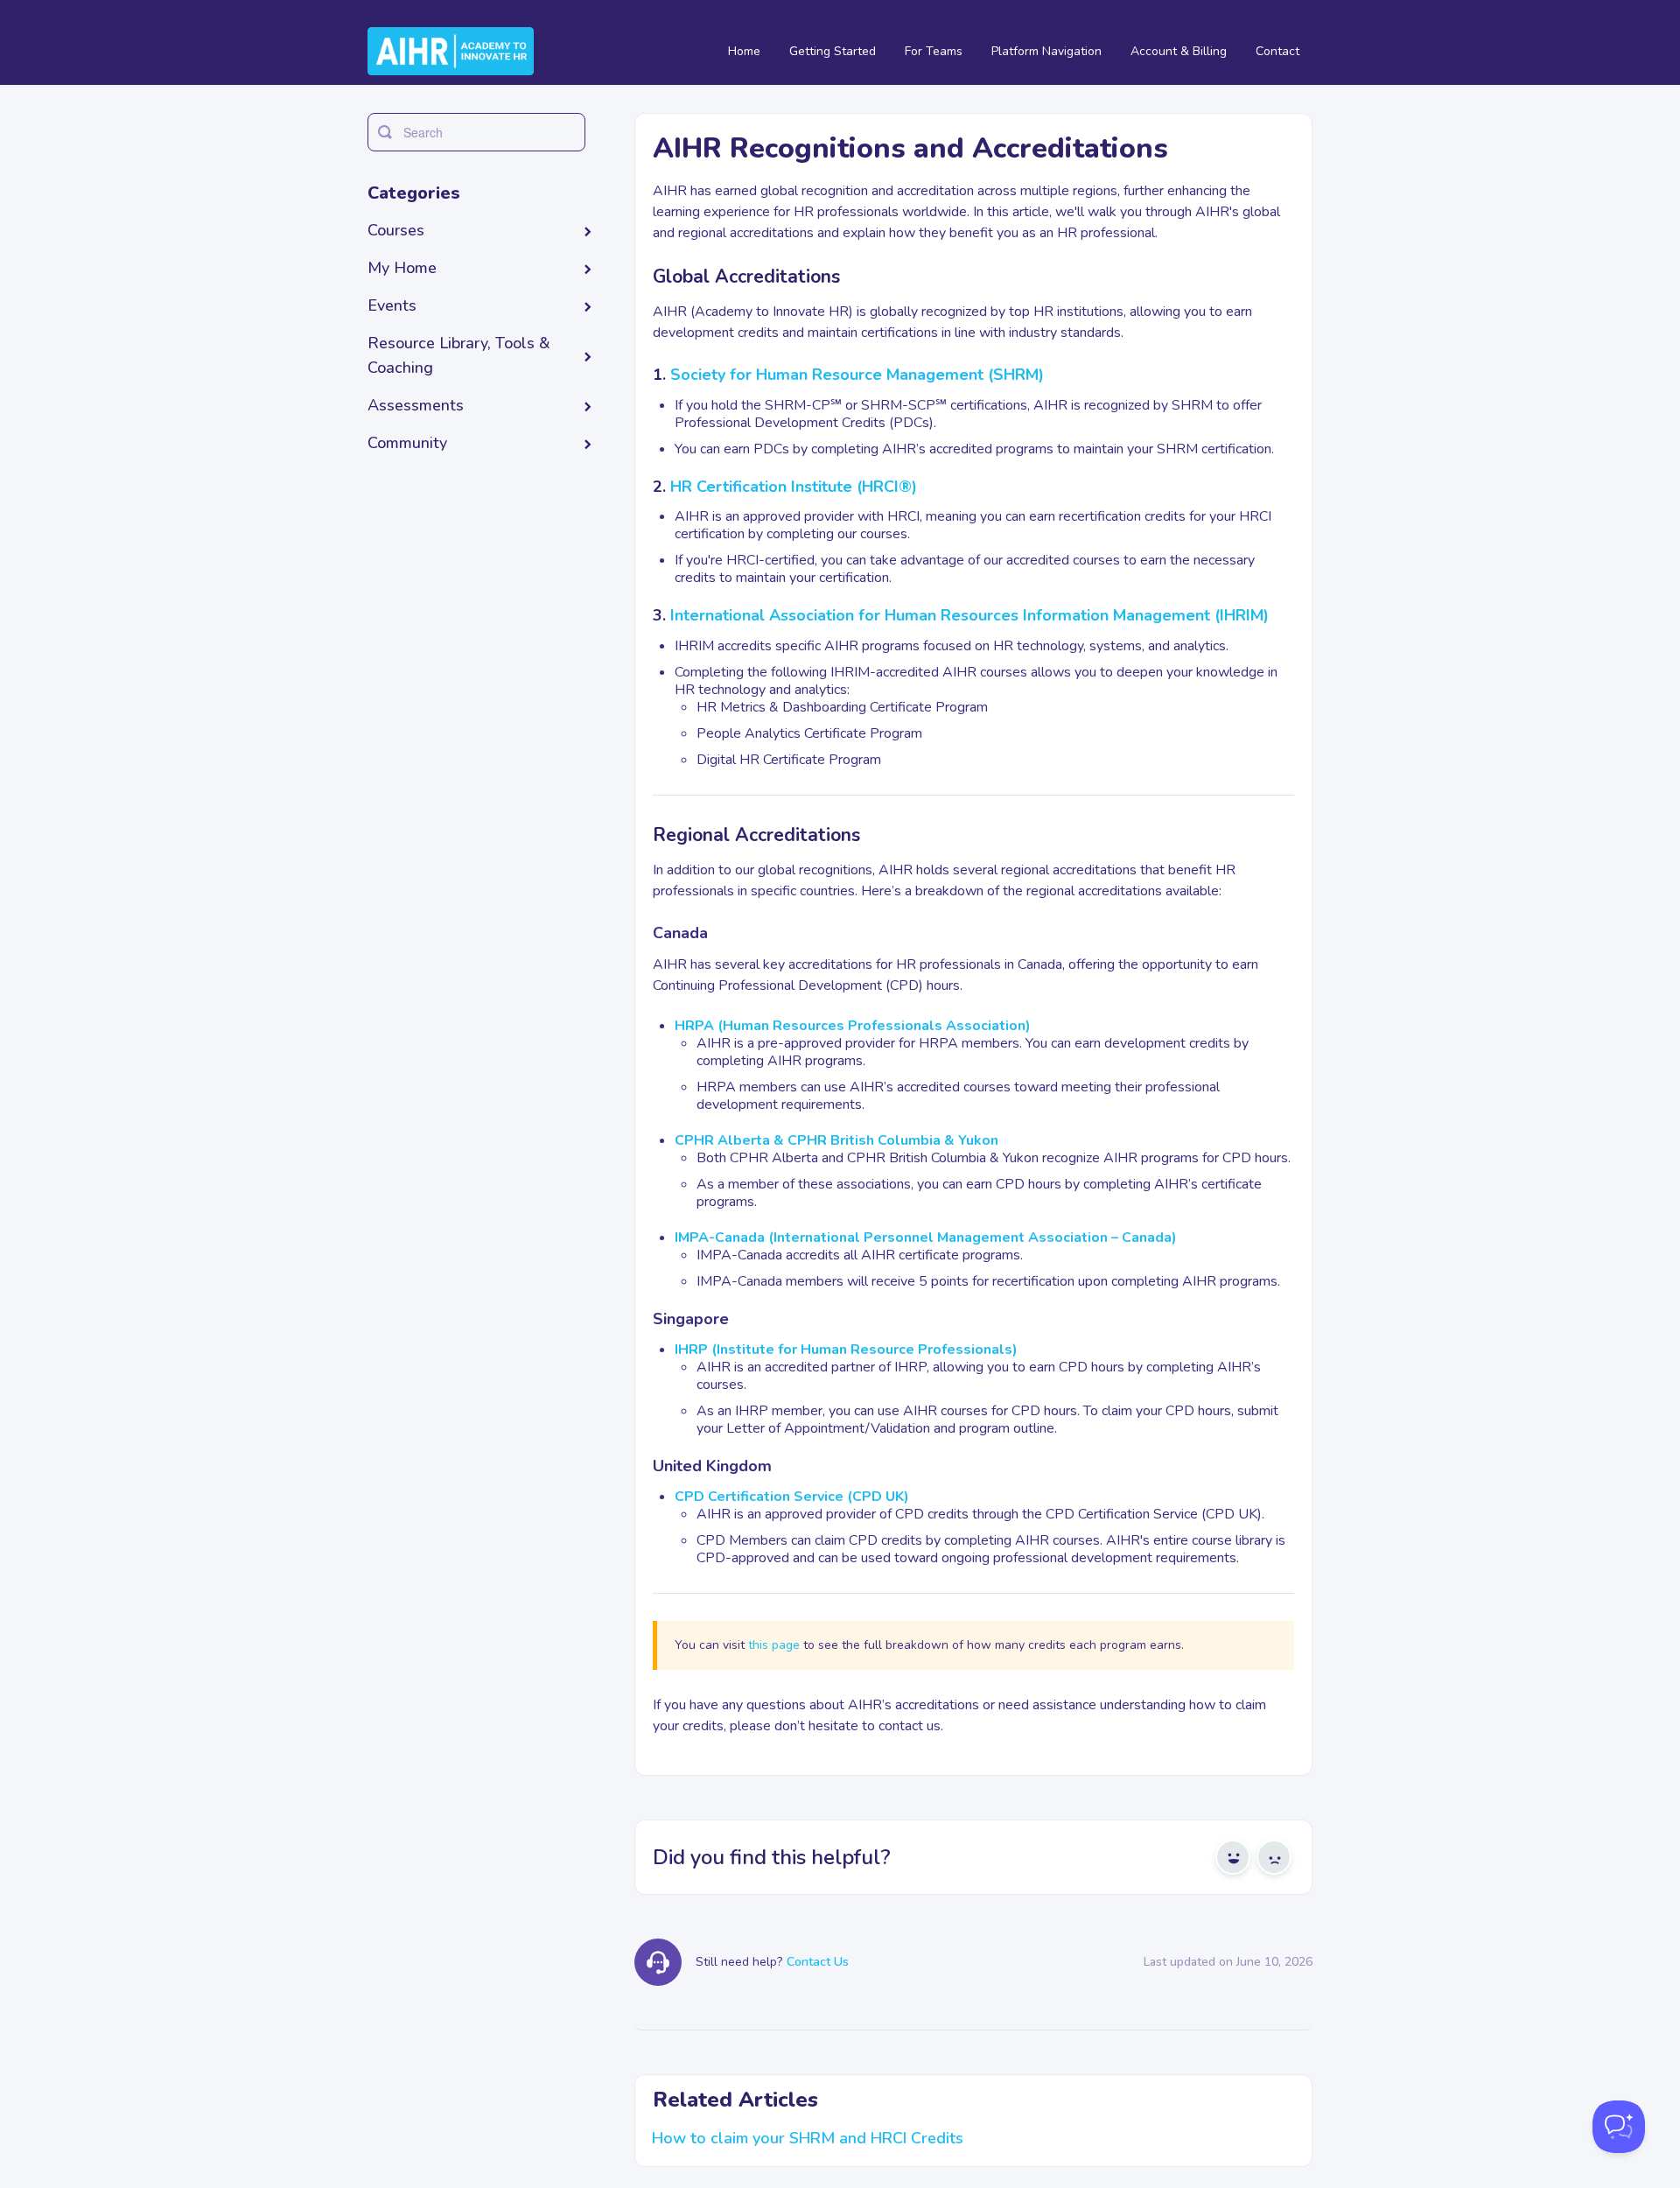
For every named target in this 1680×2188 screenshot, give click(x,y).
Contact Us (818, 1962)
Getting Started (833, 51)
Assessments (416, 405)
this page (774, 1645)
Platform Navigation (1046, 51)
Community (407, 443)
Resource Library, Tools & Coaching (459, 355)
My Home (402, 268)
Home (744, 51)
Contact (1277, 51)
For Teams (934, 51)
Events (392, 305)
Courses (396, 230)
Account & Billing (1179, 51)
